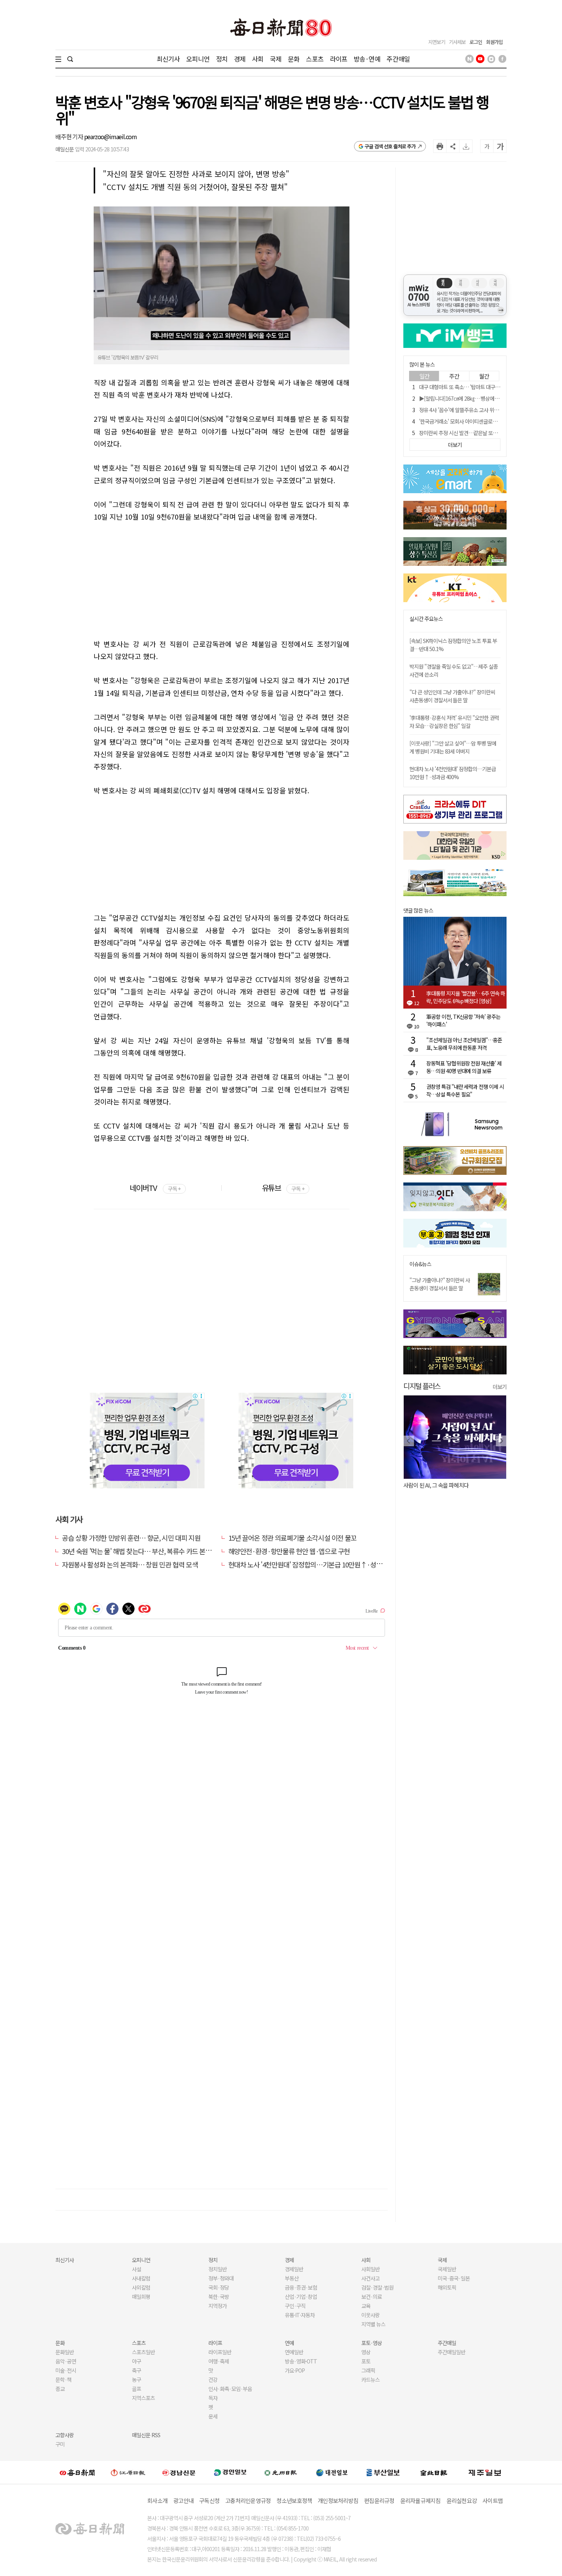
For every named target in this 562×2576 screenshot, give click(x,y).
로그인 (476, 42)
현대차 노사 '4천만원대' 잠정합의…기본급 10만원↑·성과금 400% (317, 1564)
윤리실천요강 (462, 2500)
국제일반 (447, 2269)
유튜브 (283, 1188)
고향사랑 (65, 2435)
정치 (222, 59)
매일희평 (141, 2297)
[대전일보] (332, 2472)
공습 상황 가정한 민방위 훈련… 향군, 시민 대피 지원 (131, 1538)
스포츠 (314, 59)
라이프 (339, 59)
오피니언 (198, 59)
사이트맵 (493, 2500)
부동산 (292, 2278)
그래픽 (368, 2370)
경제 (240, 59)
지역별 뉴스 (373, 2324)
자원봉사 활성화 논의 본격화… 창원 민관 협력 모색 (130, 1564)
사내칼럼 (141, 2278)
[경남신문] (179, 2472)
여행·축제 (219, 2361)
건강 (213, 2379)
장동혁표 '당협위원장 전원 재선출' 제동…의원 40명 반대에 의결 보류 (464, 1067)
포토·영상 (372, 2343)
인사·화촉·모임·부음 (230, 2389)
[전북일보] (434, 2473)
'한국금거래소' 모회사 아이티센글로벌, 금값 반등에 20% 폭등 (482, 421)
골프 (136, 2389)
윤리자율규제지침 (421, 2500)
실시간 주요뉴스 (426, 619)
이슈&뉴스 (420, 1264)
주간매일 (398, 59)
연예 (289, 2343)
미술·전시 (66, 2370)
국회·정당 (219, 2287)
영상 (366, 2352)
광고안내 (183, 2500)
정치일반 (218, 2269)
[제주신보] (485, 2473)
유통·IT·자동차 (300, 2315)
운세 (213, 2416)
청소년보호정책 (294, 2500)
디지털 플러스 (422, 1386)
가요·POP (295, 2370)
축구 (136, 2370)
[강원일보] (128, 2473)
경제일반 (294, 2269)
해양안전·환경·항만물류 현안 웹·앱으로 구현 (289, 1551)
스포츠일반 (143, 2352)
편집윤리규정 (379, 2500)
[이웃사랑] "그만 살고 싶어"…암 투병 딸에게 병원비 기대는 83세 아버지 (453, 747)
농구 (136, 2379)
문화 (294, 59)
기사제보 (457, 42)
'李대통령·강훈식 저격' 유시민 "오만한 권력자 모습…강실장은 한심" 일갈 (454, 722)
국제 (276, 59)
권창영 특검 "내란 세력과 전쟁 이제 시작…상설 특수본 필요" (465, 1090)
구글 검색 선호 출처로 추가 (390, 146)
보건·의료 (372, 2297)
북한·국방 (219, 2297)
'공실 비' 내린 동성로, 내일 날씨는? (442, 1485)
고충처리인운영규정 (248, 2500)
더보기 (500, 1387)
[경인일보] (230, 2472)
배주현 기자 (70, 136)
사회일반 (370, 2269)
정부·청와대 (221, 2278)
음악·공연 (66, 2361)
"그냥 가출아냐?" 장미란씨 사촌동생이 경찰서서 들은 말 (440, 1284)
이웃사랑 (370, 2315)
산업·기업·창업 (301, 2297)
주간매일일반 (452, 2352)
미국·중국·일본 (454, 2278)
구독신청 (209, 2500)
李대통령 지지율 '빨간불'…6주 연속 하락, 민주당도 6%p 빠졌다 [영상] (466, 997)
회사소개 (157, 2500)
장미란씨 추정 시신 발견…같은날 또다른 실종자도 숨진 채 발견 (483, 433)
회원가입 (494, 42)
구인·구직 (295, 2306)
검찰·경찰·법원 (377, 2287)
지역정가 (218, 2306)
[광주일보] (281, 2472)
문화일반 (65, 2352)
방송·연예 (367, 59)
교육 (366, 2306)
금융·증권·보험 (301, 2287)
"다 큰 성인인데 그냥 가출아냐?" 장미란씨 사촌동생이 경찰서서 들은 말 (452, 696)
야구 (136, 2361)
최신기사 (168, 59)
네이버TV (155, 1188)
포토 (366, 2361)
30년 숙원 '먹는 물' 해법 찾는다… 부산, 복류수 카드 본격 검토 (143, 1551)
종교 (60, 2389)
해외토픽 (447, 2287)
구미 (60, 2444)
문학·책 (63, 2379)
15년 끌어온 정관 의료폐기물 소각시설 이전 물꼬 (293, 1538)
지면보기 (437, 42)
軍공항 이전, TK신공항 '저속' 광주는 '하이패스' (463, 1020)
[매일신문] (77, 2472)
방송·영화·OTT (301, 2361)
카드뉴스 (370, 2379)
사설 (136, 2269)
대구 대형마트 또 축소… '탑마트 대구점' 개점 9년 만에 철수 (480, 387)
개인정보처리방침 (338, 2500)
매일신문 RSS (146, 2435)
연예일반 (294, 2352)
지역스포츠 (143, 2398)
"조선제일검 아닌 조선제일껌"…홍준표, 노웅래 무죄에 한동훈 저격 (464, 1044)
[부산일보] (383, 2472)
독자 (213, 2398)
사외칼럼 (141, 2287)
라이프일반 (220, 2352)
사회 (258, 59)
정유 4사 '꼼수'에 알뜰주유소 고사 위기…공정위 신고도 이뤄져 (483, 410)
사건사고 (370, 2278)
